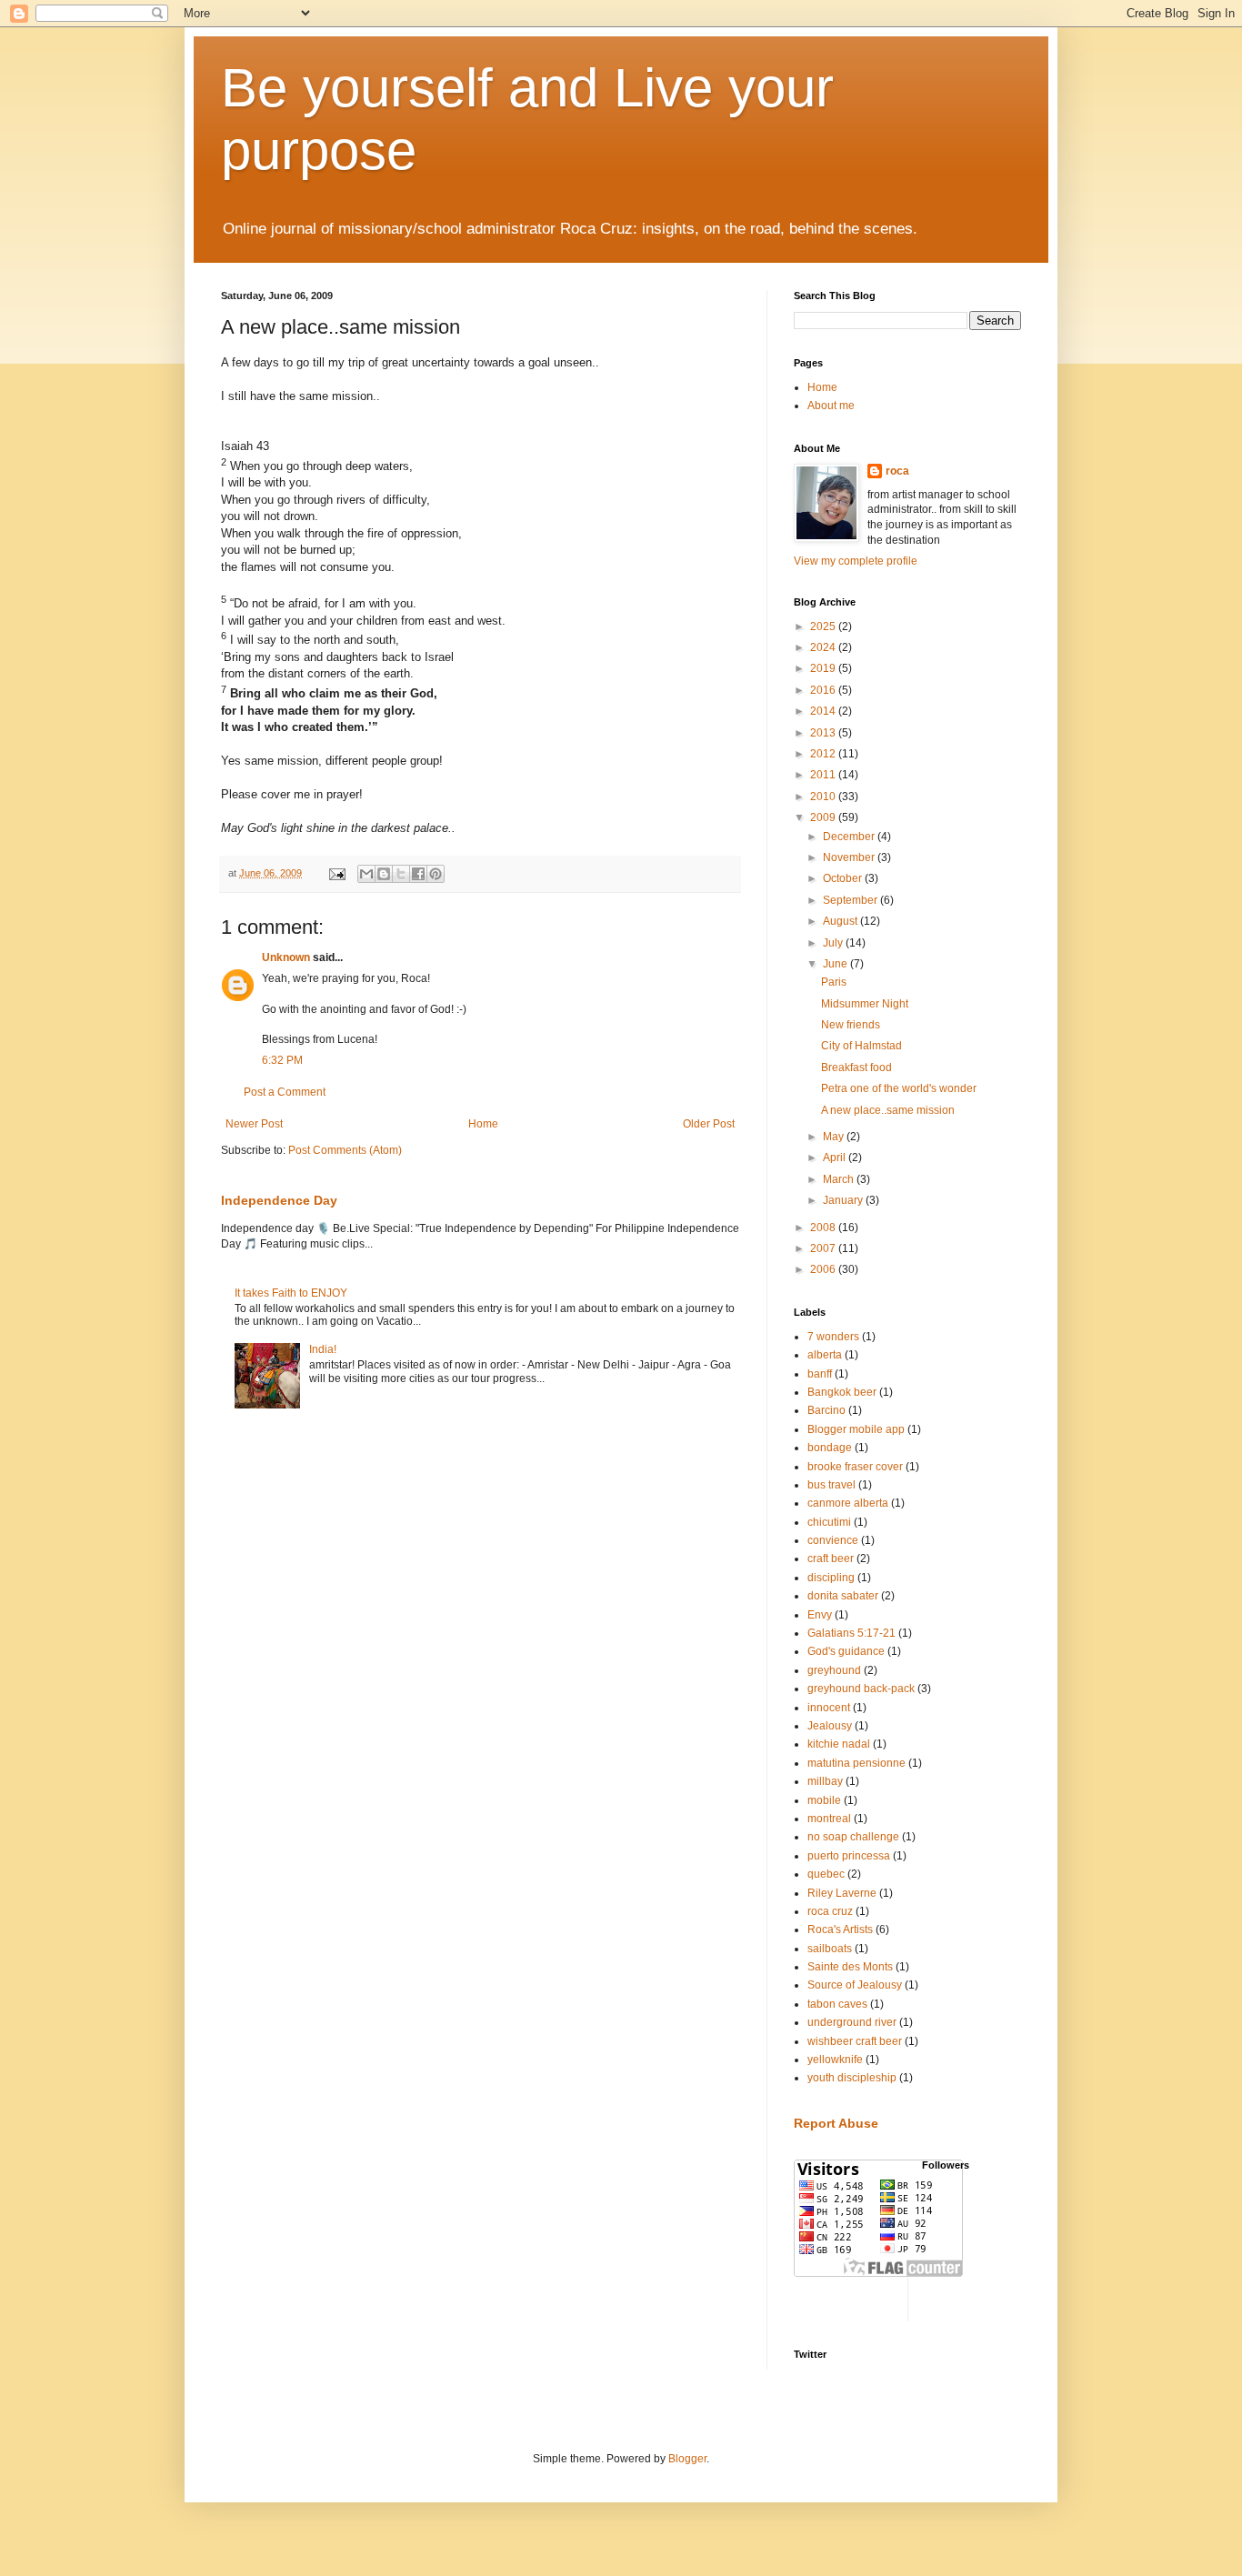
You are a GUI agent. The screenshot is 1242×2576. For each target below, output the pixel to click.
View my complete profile (856, 561)
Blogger (687, 2459)
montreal (829, 1819)
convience (833, 1540)
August (841, 921)
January (844, 1200)
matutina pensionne (856, 1763)
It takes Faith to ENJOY (291, 1293)
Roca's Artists (840, 1929)
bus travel (831, 1485)
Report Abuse (836, 2123)
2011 (824, 775)
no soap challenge (853, 1837)
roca (897, 471)
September (851, 900)
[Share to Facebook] (418, 874)
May (835, 1137)
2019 (824, 668)
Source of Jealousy (855, 1985)
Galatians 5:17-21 (851, 1633)
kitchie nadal (839, 1744)
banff (820, 1374)
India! (323, 1349)
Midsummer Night (865, 1004)
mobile (824, 1800)
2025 (824, 626)
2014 (824, 711)
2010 (824, 797)
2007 (824, 1248)
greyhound (834, 1670)
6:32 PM (282, 1060)
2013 (824, 733)
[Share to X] (401, 874)
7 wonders (833, 1337)
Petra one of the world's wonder (899, 1088)
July (834, 943)
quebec (826, 1874)
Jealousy (830, 1726)
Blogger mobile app (856, 1429)
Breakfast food (856, 1067)
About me (831, 406)
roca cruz (830, 1911)
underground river (852, 2022)
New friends (851, 1025)
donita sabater (843, 1596)
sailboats (830, 1949)
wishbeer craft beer (855, 2041)
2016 (824, 690)
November (850, 857)
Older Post (709, 1124)
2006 (824, 1269)
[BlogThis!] (384, 874)
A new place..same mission (888, 1110)
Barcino (826, 1410)
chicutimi (829, 1522)
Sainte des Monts (850, 1967)
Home (483, 1124)
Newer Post (254, 1124)
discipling (831, 1578)
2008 (824, 1228)
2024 (824, 647)
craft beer (831, 1559)
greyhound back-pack (861, 1689)
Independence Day (279, 1200)
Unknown (286, 957)
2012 (824, 754)
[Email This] (366, 874)
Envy (820, 1615)
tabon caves (837, 2004)
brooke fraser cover (855, 1467)
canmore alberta (848, 1503)
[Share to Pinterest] (436, 874)
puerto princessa (849, 1856)
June (836, 964)
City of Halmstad (861, 1046)
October (844, 878)
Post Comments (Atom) (345, 1150)
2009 (824, 817)
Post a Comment (285, 1092)
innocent (829, 1708)
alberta (825, 1355)
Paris (834, 982)
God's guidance (846, 1651)
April (836, 1158)
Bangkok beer (842, 1392)
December (850, 837)
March (840, 1179)
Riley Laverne (842, 1893)
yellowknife (835, 2060)
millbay (825, 1781)
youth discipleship (852, 2078)
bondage (830, 1448)
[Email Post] (336, 873)
